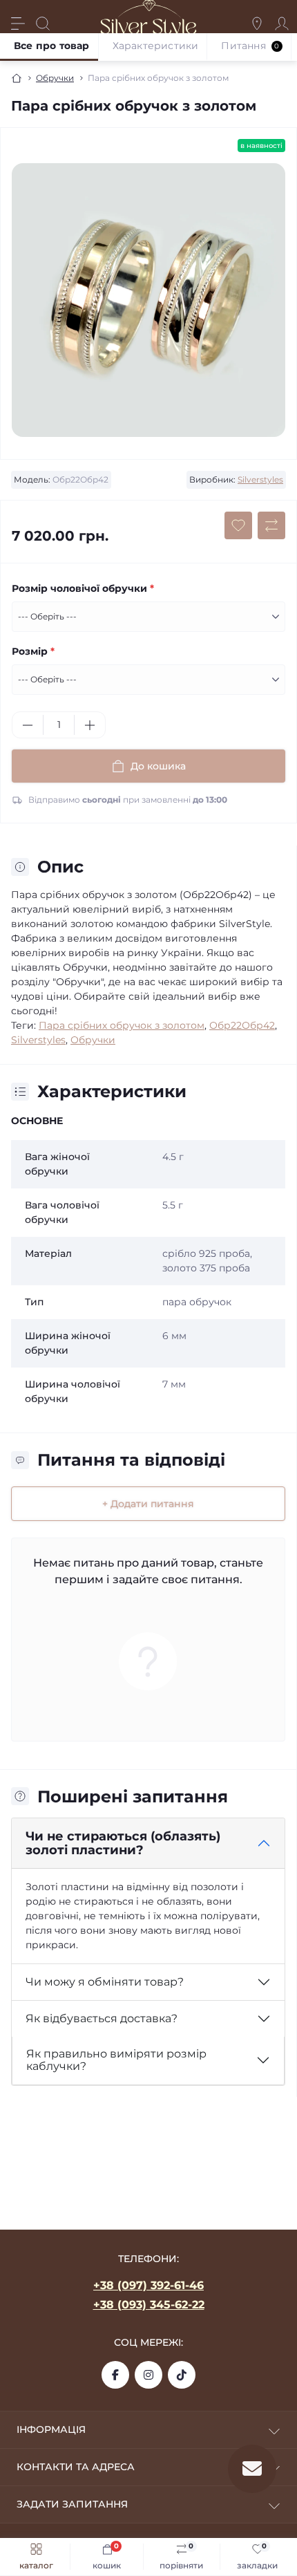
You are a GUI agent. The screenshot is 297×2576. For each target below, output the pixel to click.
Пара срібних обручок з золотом (122, 1025)
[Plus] (90, 725)
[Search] (43, 24)
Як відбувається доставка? (102, 2018)
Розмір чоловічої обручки (83, 588)
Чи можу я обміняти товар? (105, 1982)
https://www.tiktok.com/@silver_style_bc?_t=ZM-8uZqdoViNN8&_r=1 (182, 2375)
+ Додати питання (148, 1504)
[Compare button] (271, 525)
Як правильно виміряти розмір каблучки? (116, 2060)
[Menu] (18, 24)
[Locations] (257, 24)
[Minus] (28, 725)
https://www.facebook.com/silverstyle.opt (115, 2375)
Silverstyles (260, 479)
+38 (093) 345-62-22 (149, 2305)
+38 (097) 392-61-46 (148, 2285)
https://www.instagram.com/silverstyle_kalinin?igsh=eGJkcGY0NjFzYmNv (148, 2375)
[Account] (282, 24)
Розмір (33, 651)
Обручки (55, 78)
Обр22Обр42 (242, 1025)
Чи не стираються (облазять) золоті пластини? (123, 1844)
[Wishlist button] (238, 525)
